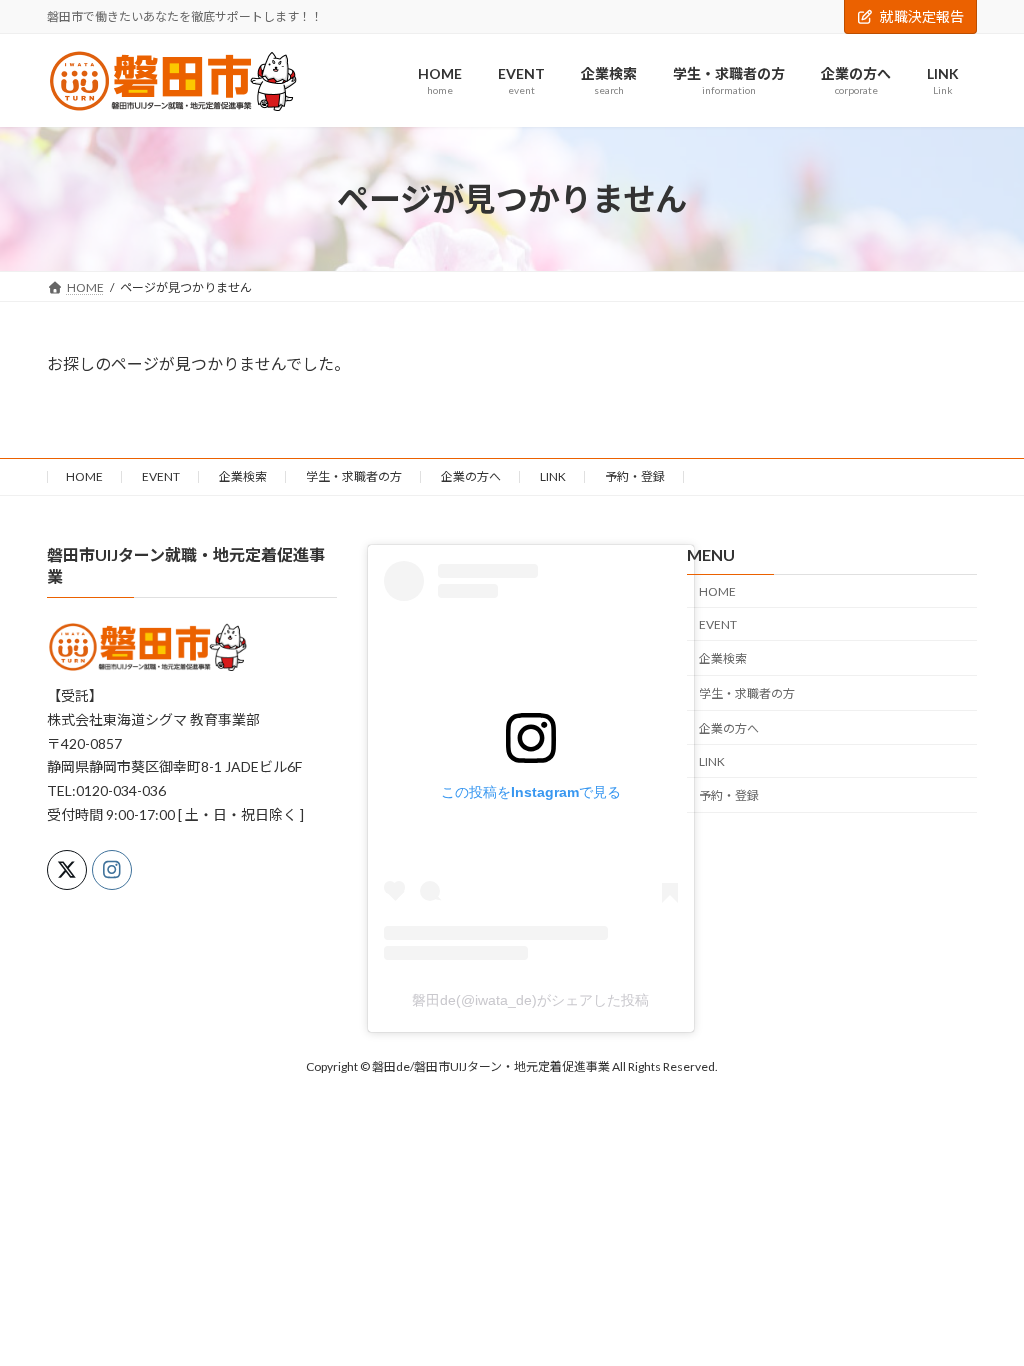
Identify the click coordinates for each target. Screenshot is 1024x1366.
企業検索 (243, 476)
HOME (84, 476)
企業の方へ (471, 476)
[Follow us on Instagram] (112, 870)
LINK (553, 476)
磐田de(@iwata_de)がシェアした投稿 (530, 999)
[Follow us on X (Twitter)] (67, 870)
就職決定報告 (922, 16)
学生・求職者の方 (354, 476)
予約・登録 (635, 476)
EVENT (161, 476)
